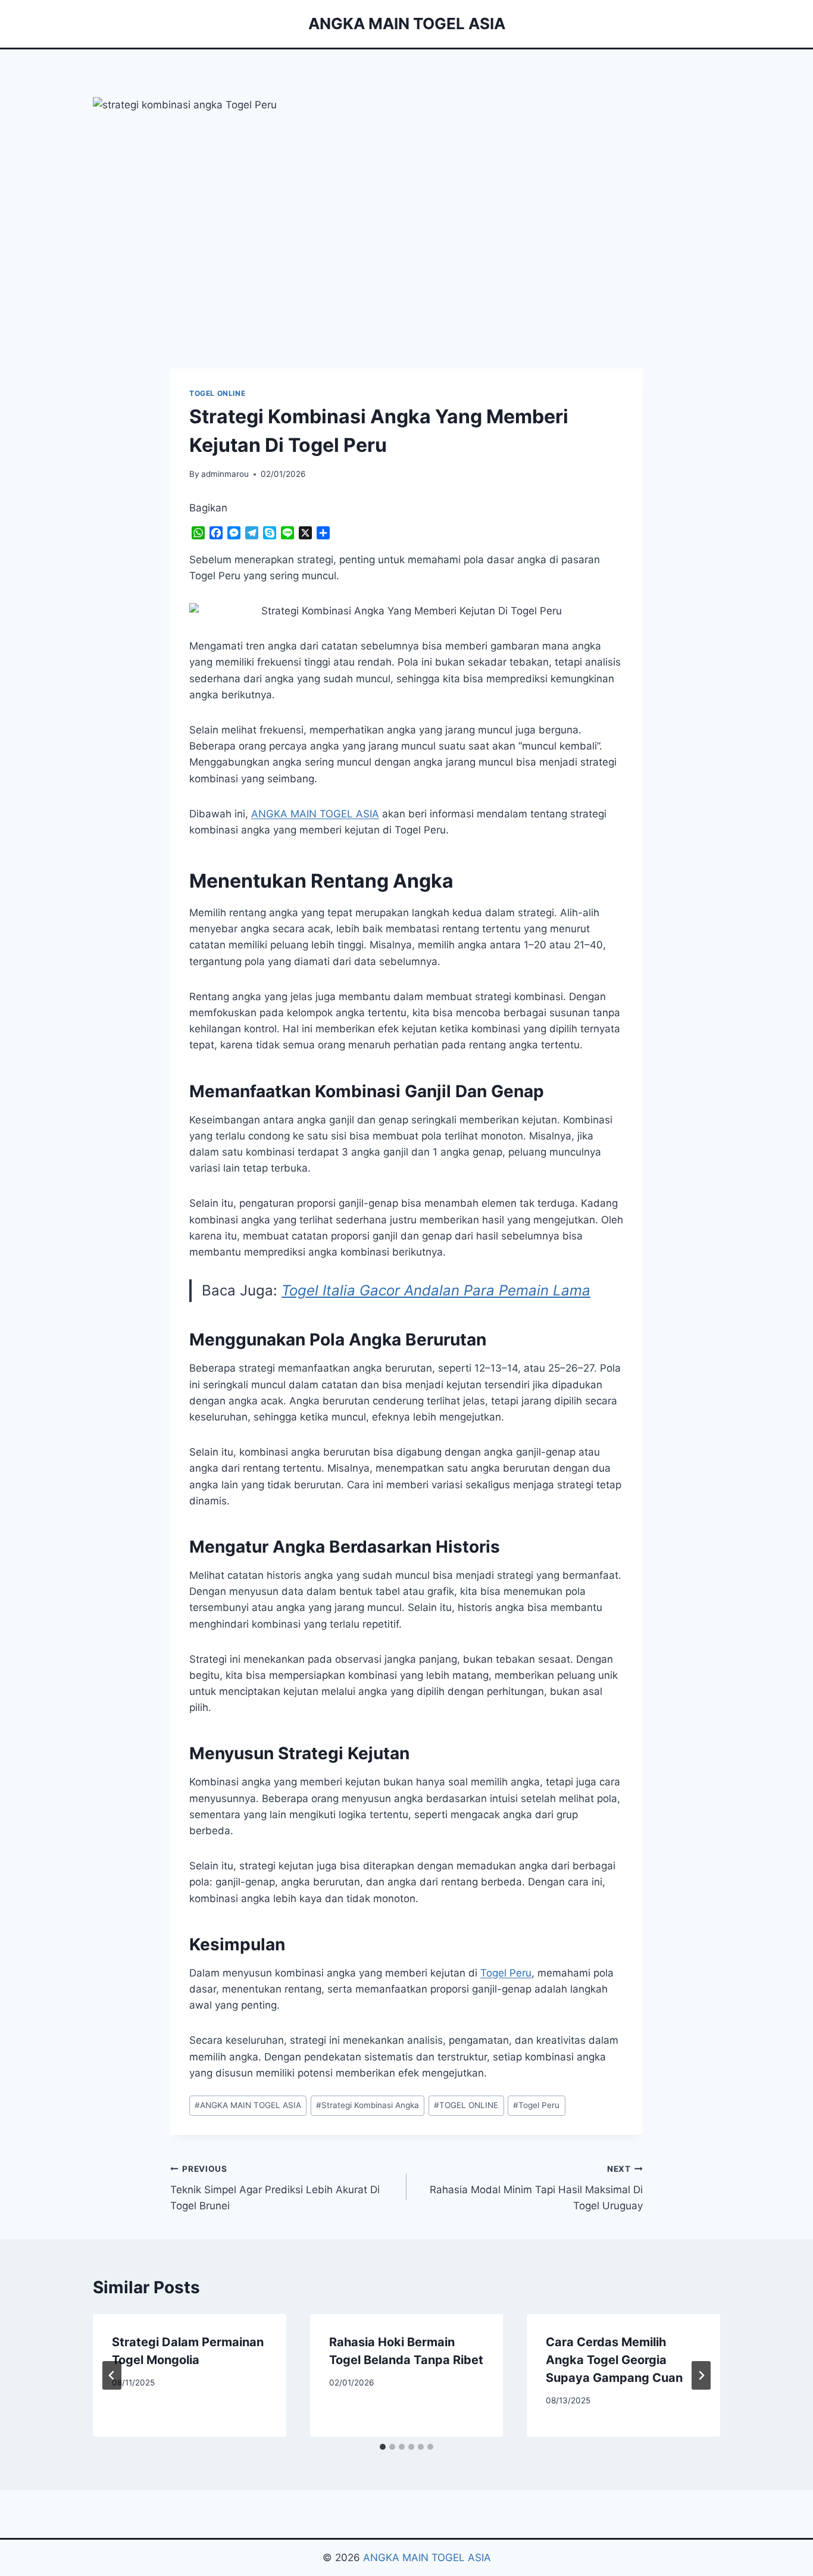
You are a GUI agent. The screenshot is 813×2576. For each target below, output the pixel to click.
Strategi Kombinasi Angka (368, 2105)
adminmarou (225, 474)
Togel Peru (506, 1973)
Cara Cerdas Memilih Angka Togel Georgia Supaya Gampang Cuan (614, 2360)
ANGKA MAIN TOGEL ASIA (248, 2105)
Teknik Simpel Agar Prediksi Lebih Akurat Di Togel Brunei (275, 2188)
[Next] (701, 2375)
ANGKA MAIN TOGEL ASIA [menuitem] (315, 814)
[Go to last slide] (112, 2375)
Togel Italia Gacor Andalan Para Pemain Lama (436, 1290)
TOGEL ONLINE (217, 393)
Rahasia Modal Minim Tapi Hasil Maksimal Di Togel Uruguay (536, 2188)
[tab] (383, 2447)
